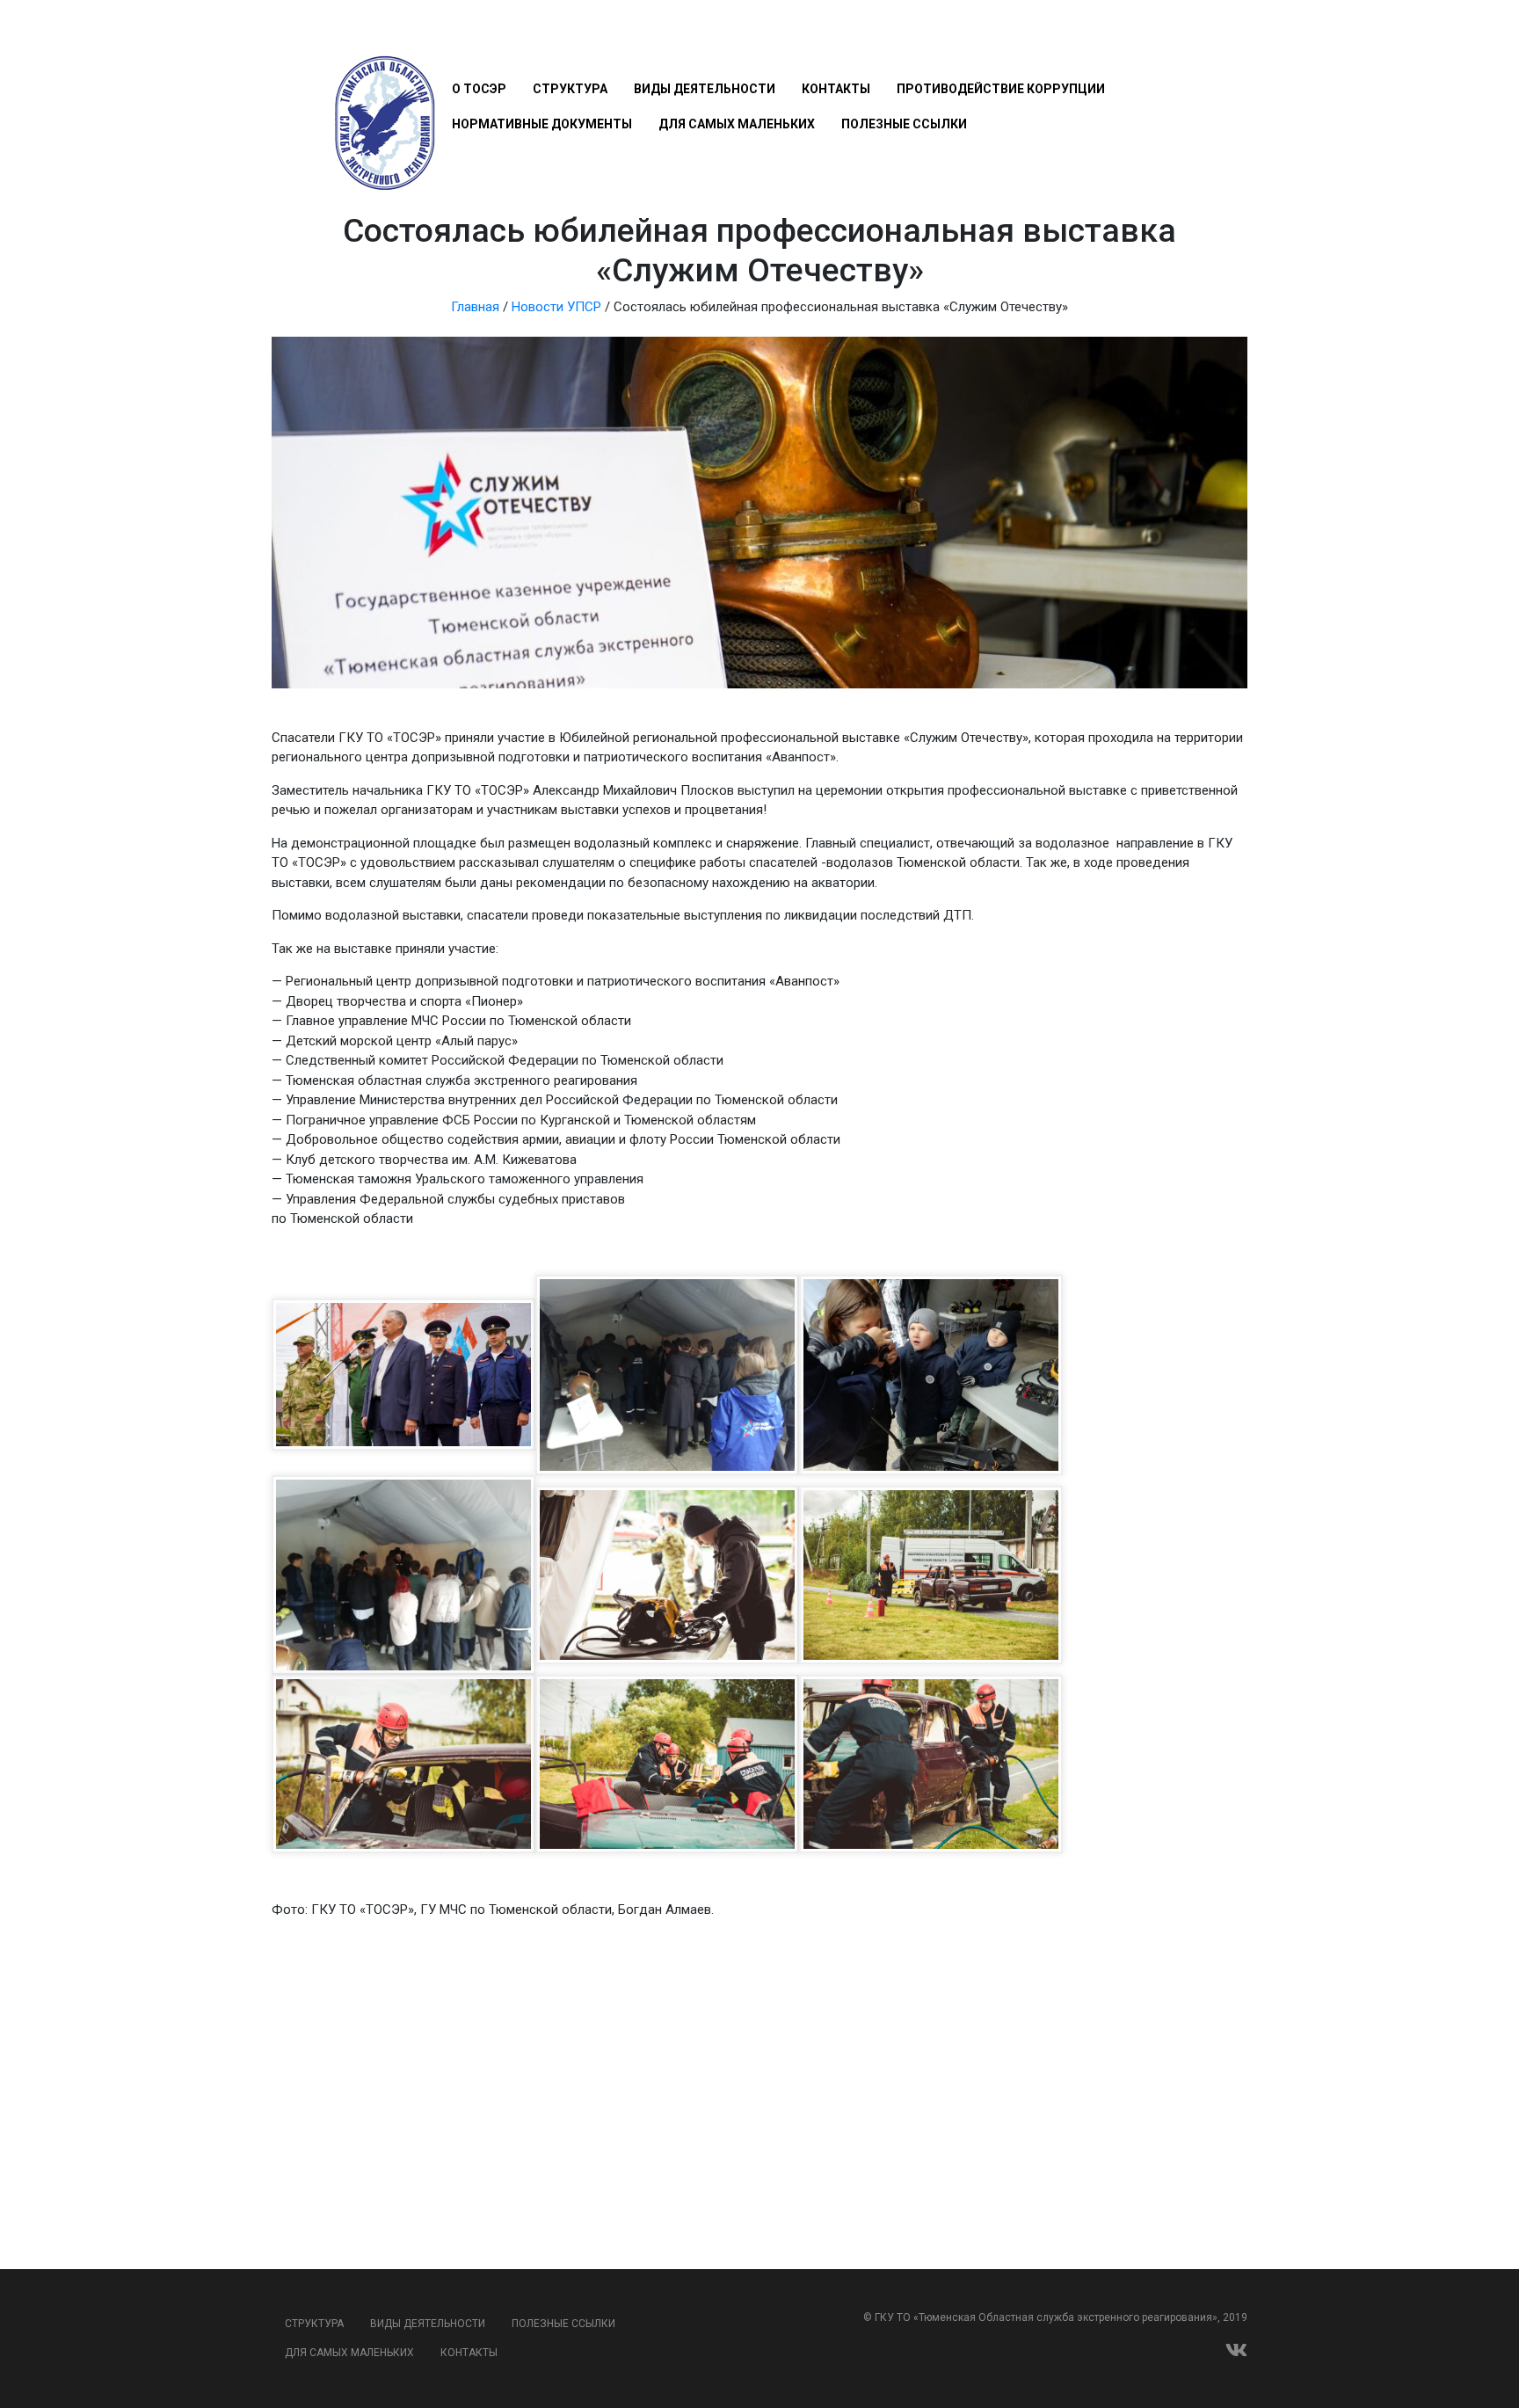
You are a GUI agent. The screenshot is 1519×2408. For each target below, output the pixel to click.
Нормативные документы (542, 124)
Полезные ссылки (904, 124)
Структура (570, 89)
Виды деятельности (705, 89)
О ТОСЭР (479, 89)
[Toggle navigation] (462, 37)
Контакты (836, 89)
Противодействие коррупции (1001, 89)
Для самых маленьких (737, 124)
